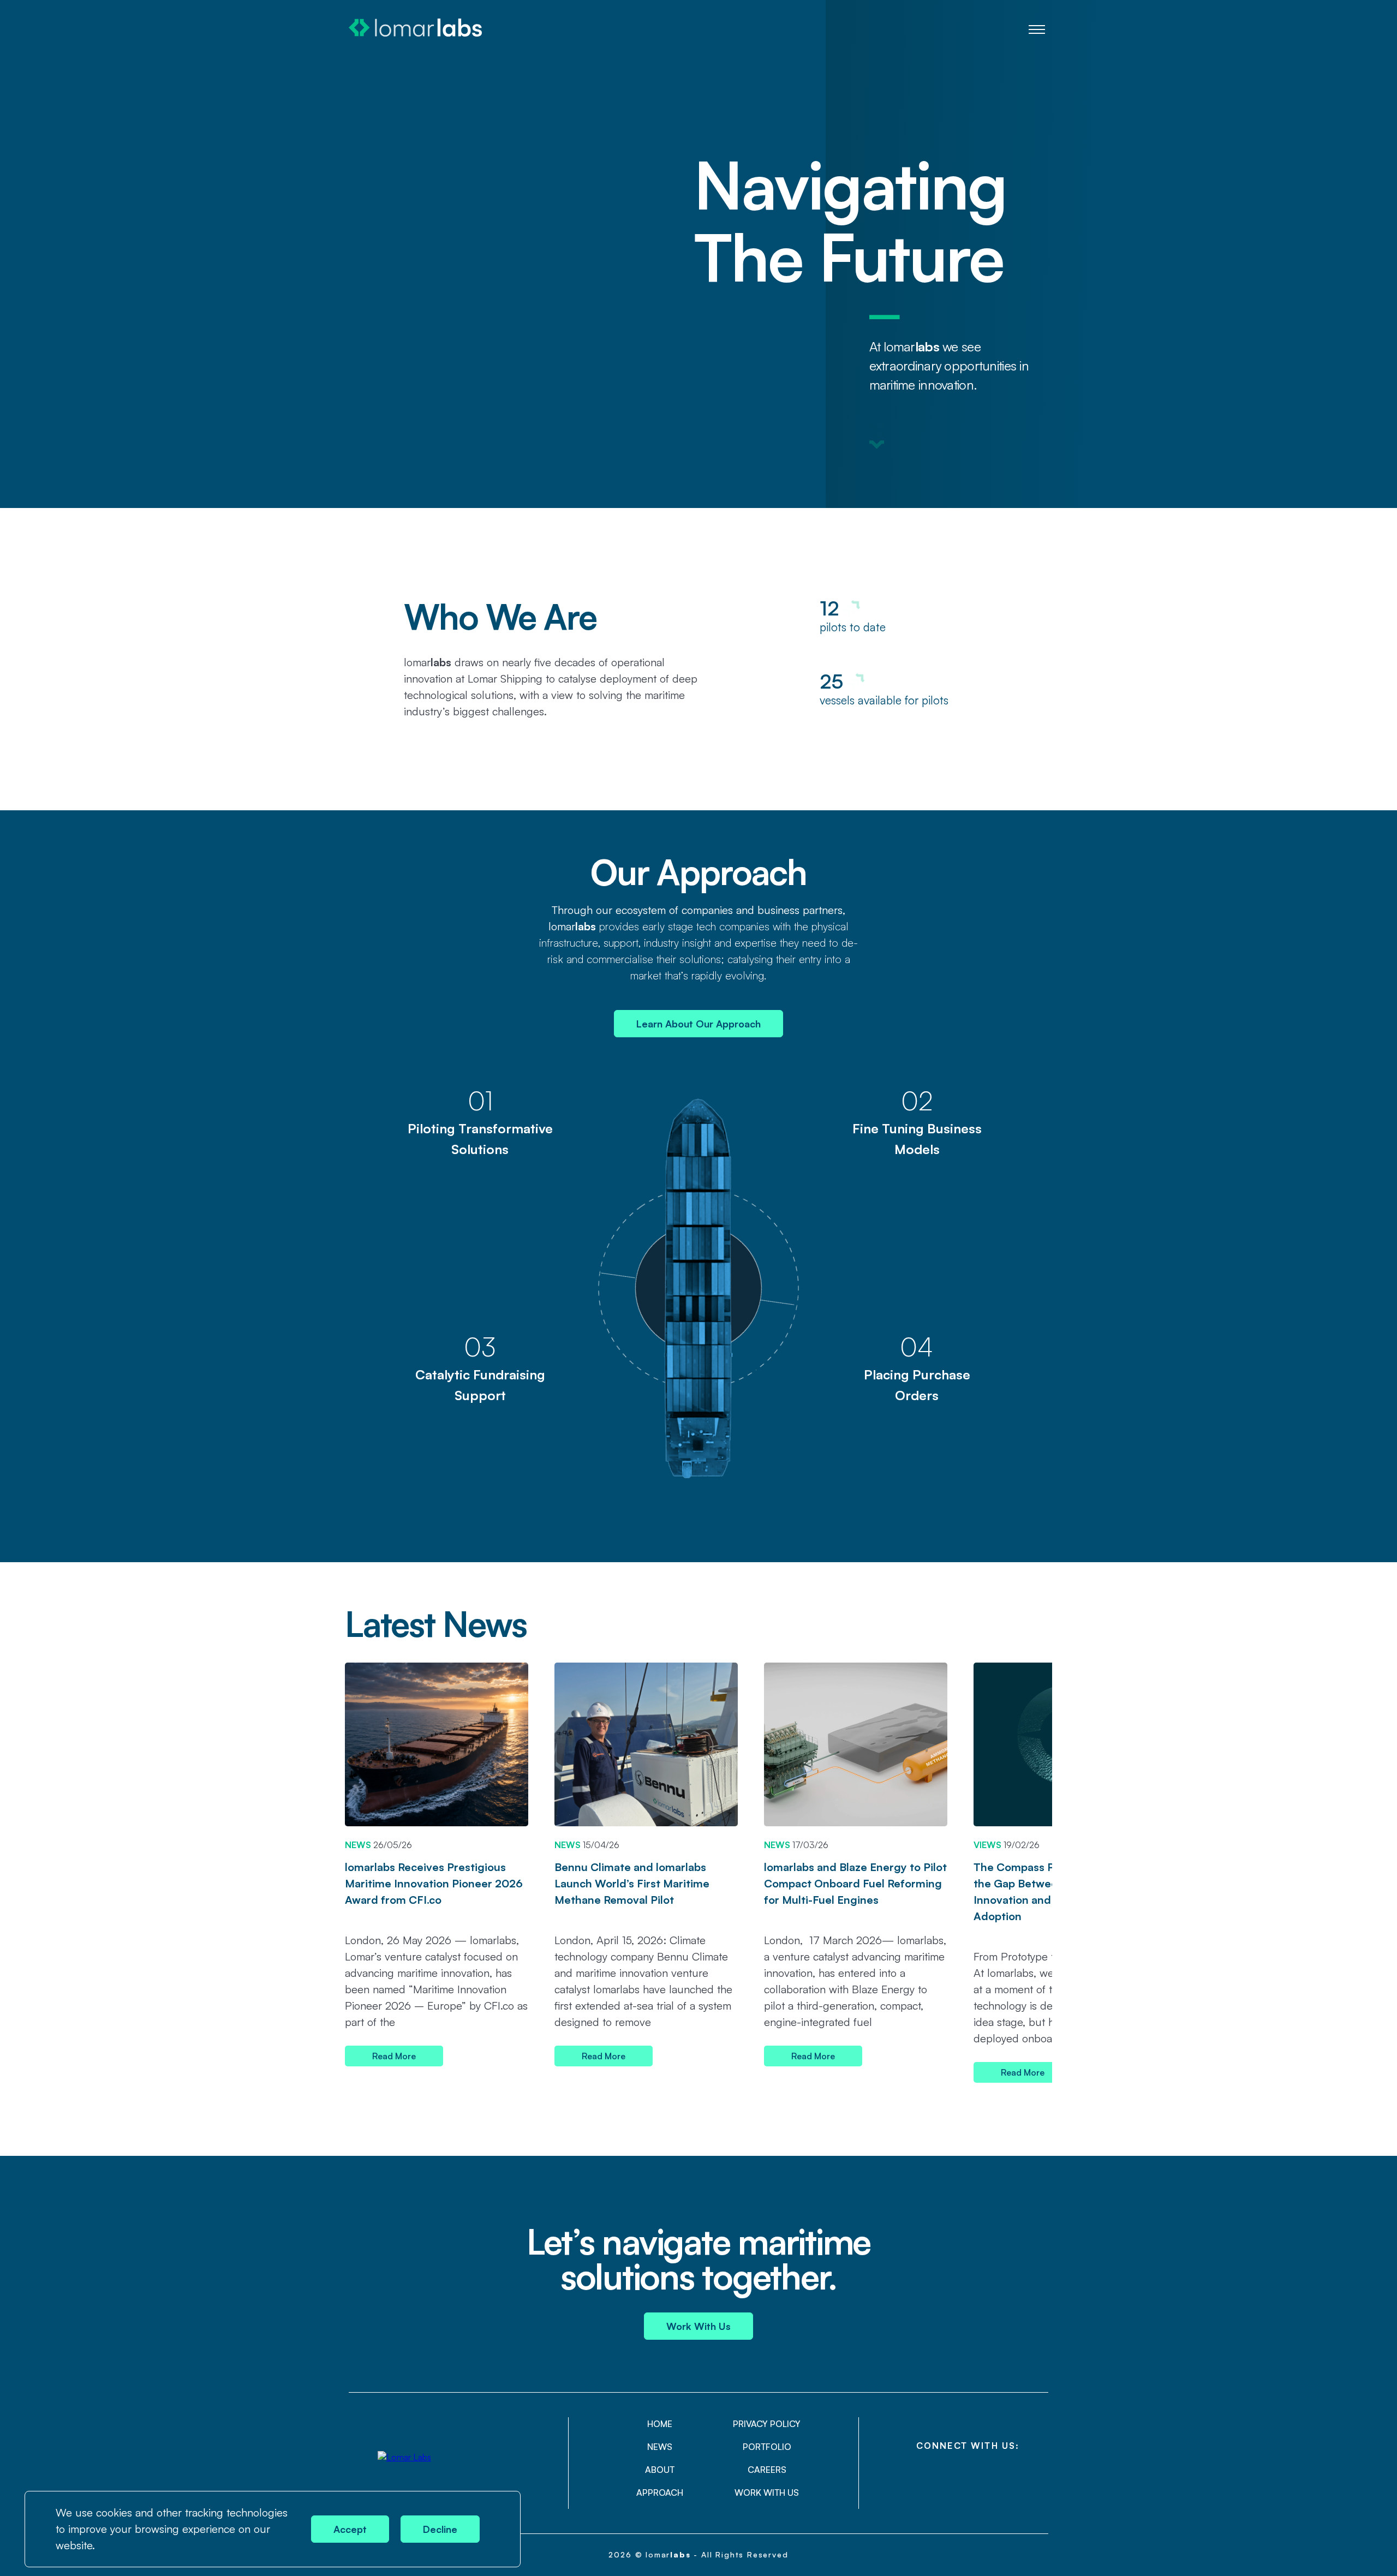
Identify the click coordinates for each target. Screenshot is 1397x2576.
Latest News (435, 1623)
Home (660, 2424)
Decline (440, 2529)
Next (1041, 1630)
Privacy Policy (767, 2424)
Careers (767, 2470)
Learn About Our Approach (698, 1024)
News (660, 2447)
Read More (394, 2056)
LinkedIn (968, 2474)
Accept (350, 2529)
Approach (660, 2493)
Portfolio (767, 2447)
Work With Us (698, 2326)
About (660, 2470)
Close (504, 2508)
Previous (1007, 1630)
